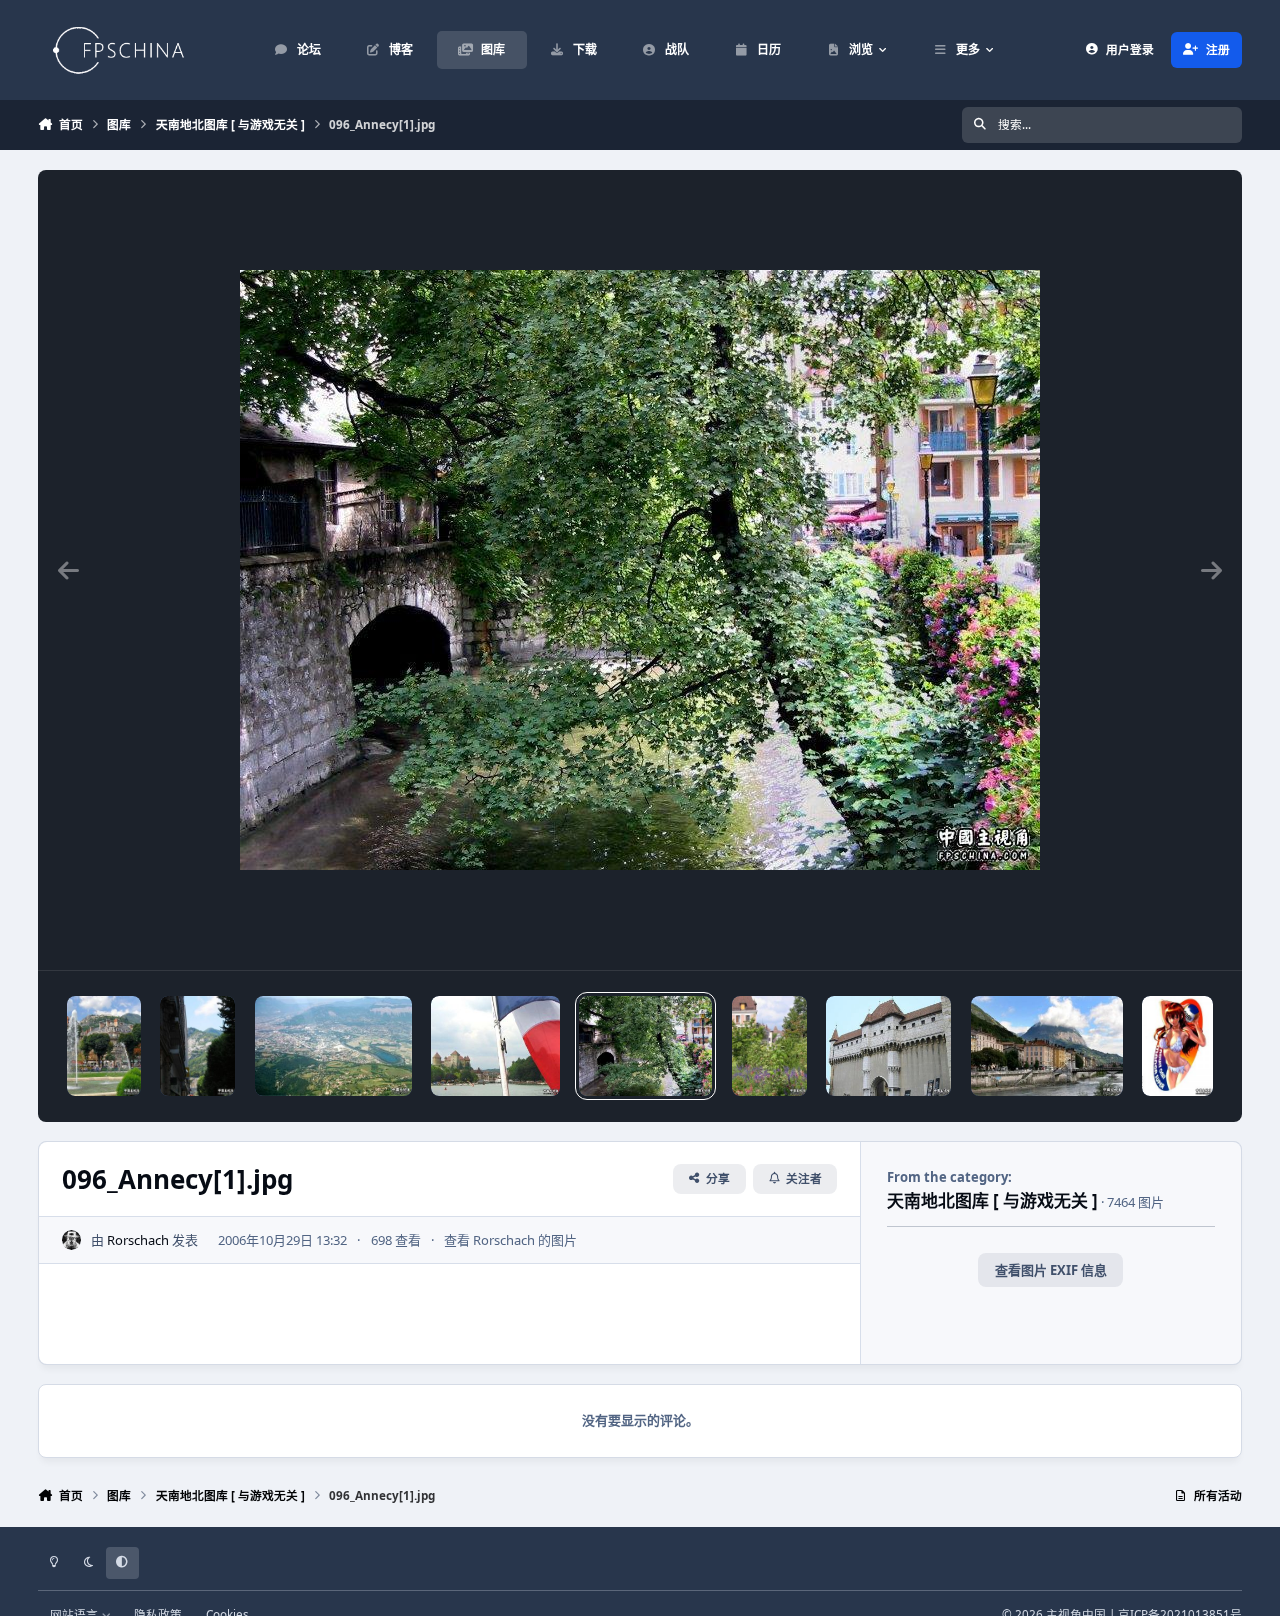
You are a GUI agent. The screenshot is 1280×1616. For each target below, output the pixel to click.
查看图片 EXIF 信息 (1051, 1270)
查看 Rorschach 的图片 (510, 1240)
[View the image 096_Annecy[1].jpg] (645, 1046)
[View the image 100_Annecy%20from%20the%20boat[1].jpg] (495, 1046)
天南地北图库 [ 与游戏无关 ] (992, 1200)
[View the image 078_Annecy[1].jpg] (888, 1046)
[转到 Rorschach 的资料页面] (72, 1240)
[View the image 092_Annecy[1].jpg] (769, 1046)
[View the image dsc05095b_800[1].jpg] (104, 1046)
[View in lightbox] (640, 570)
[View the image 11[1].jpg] (333, 1046)
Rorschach (138, 1240)
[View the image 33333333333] (1047, 1046)
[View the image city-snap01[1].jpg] (197, 1046)
